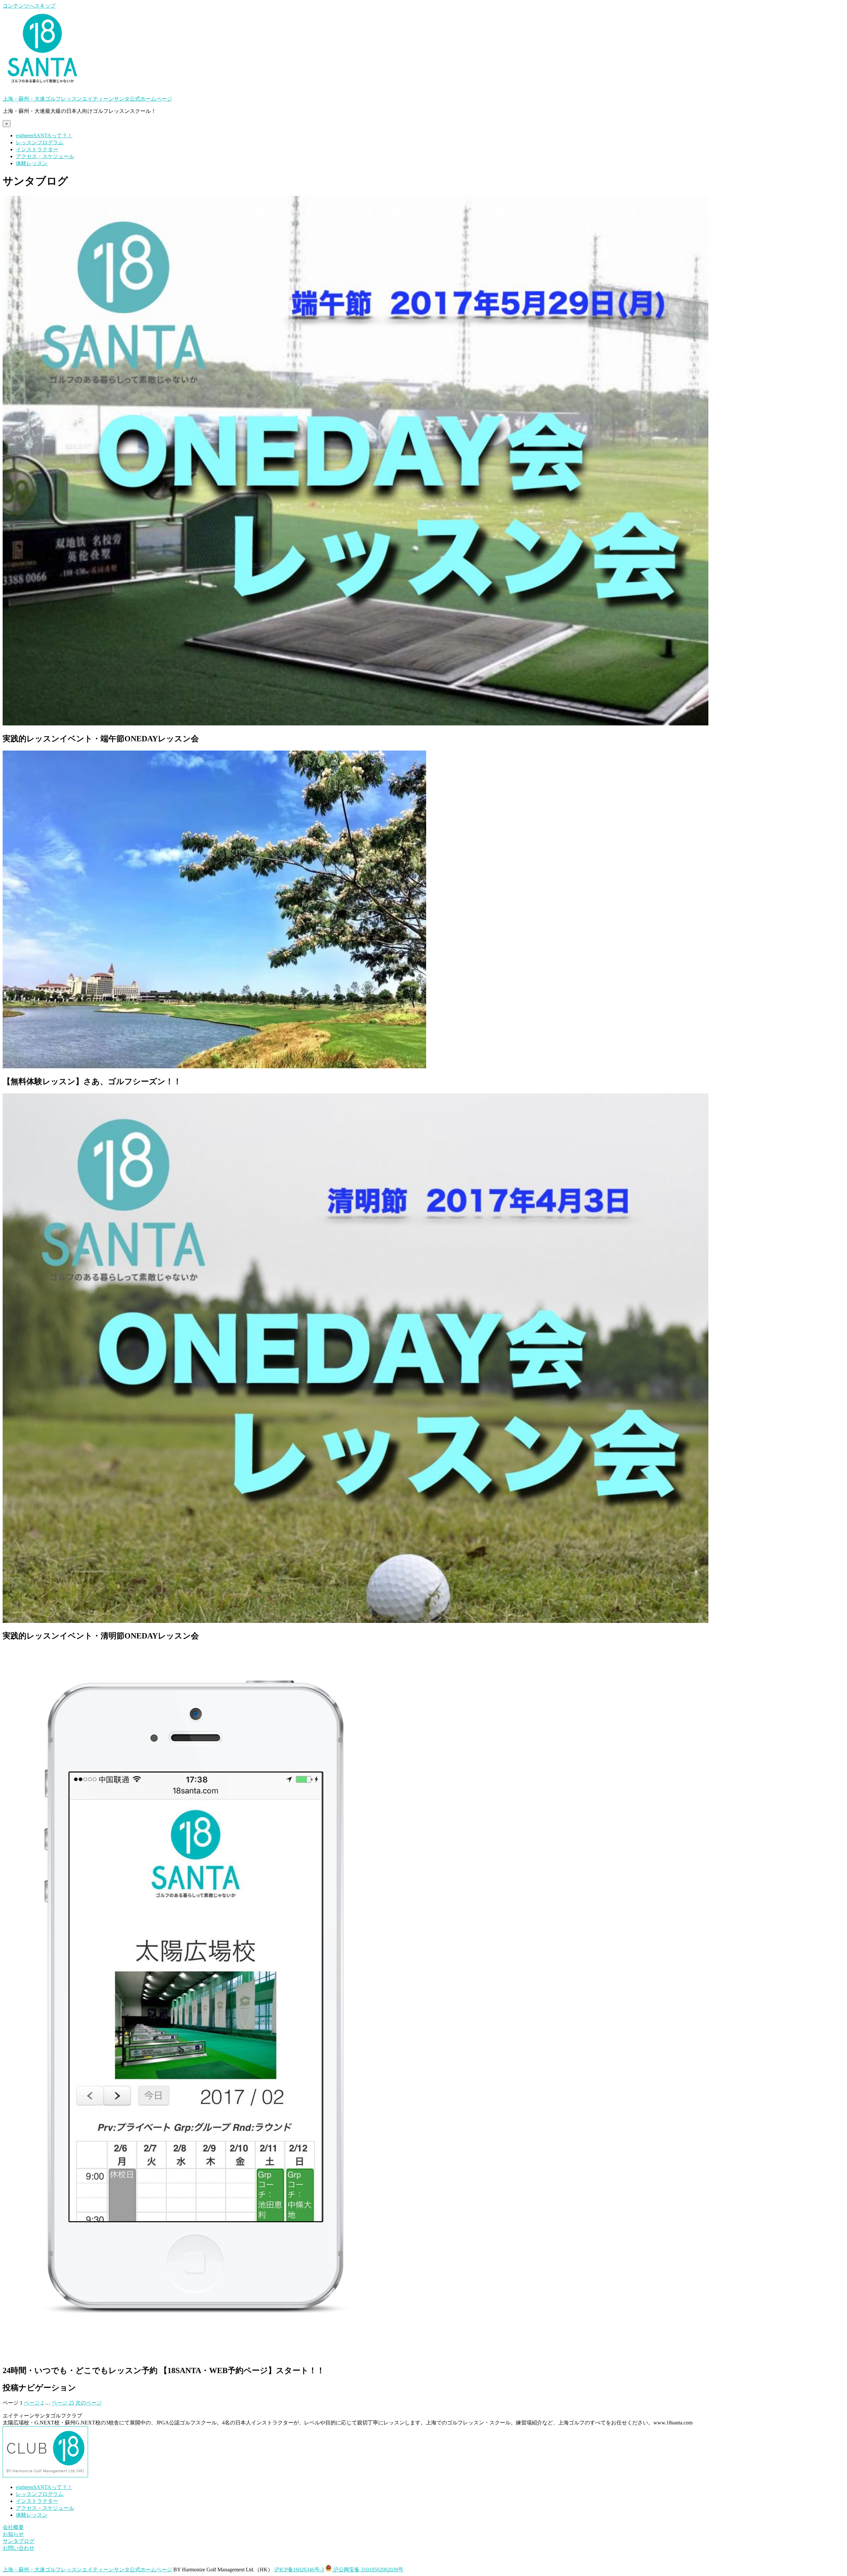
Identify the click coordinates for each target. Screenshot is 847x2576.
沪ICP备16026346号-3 (299, 2570)
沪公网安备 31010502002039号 (368, 2570)
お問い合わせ (19, 2548)
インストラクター (37, 149)
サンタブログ (19, 2541)
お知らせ (13, 2534)
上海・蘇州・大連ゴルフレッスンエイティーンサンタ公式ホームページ (87, 99)
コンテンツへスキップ (29, 6)
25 (63, 2403)
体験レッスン (32, 163)
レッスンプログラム (40, 142)
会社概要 (13, 2527)
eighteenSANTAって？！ (44, 136)
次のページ (89, 2403)
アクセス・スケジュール (45, 156)
